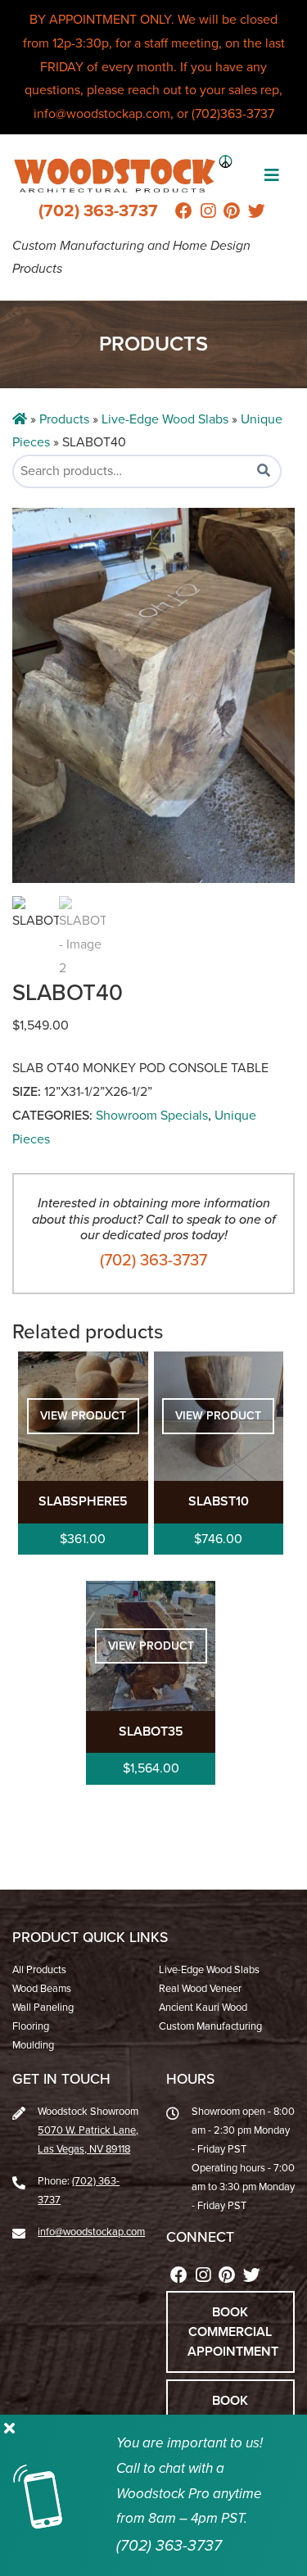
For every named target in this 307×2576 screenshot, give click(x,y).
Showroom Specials (152, 1116)
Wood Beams (42, 1989)
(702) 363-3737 (98, 211)
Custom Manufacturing (210, 2026)
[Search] (264, 471)
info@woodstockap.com (91, 2232)
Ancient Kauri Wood (203, 2008)
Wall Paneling (43, 2008)
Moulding (33, 2045)
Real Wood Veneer (200, 1989)
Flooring (31, 2026)
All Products (39, 1970)
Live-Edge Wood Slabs (165, 419)
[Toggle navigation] (272, 175)
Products (64, 419)
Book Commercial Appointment (233, 2332)
